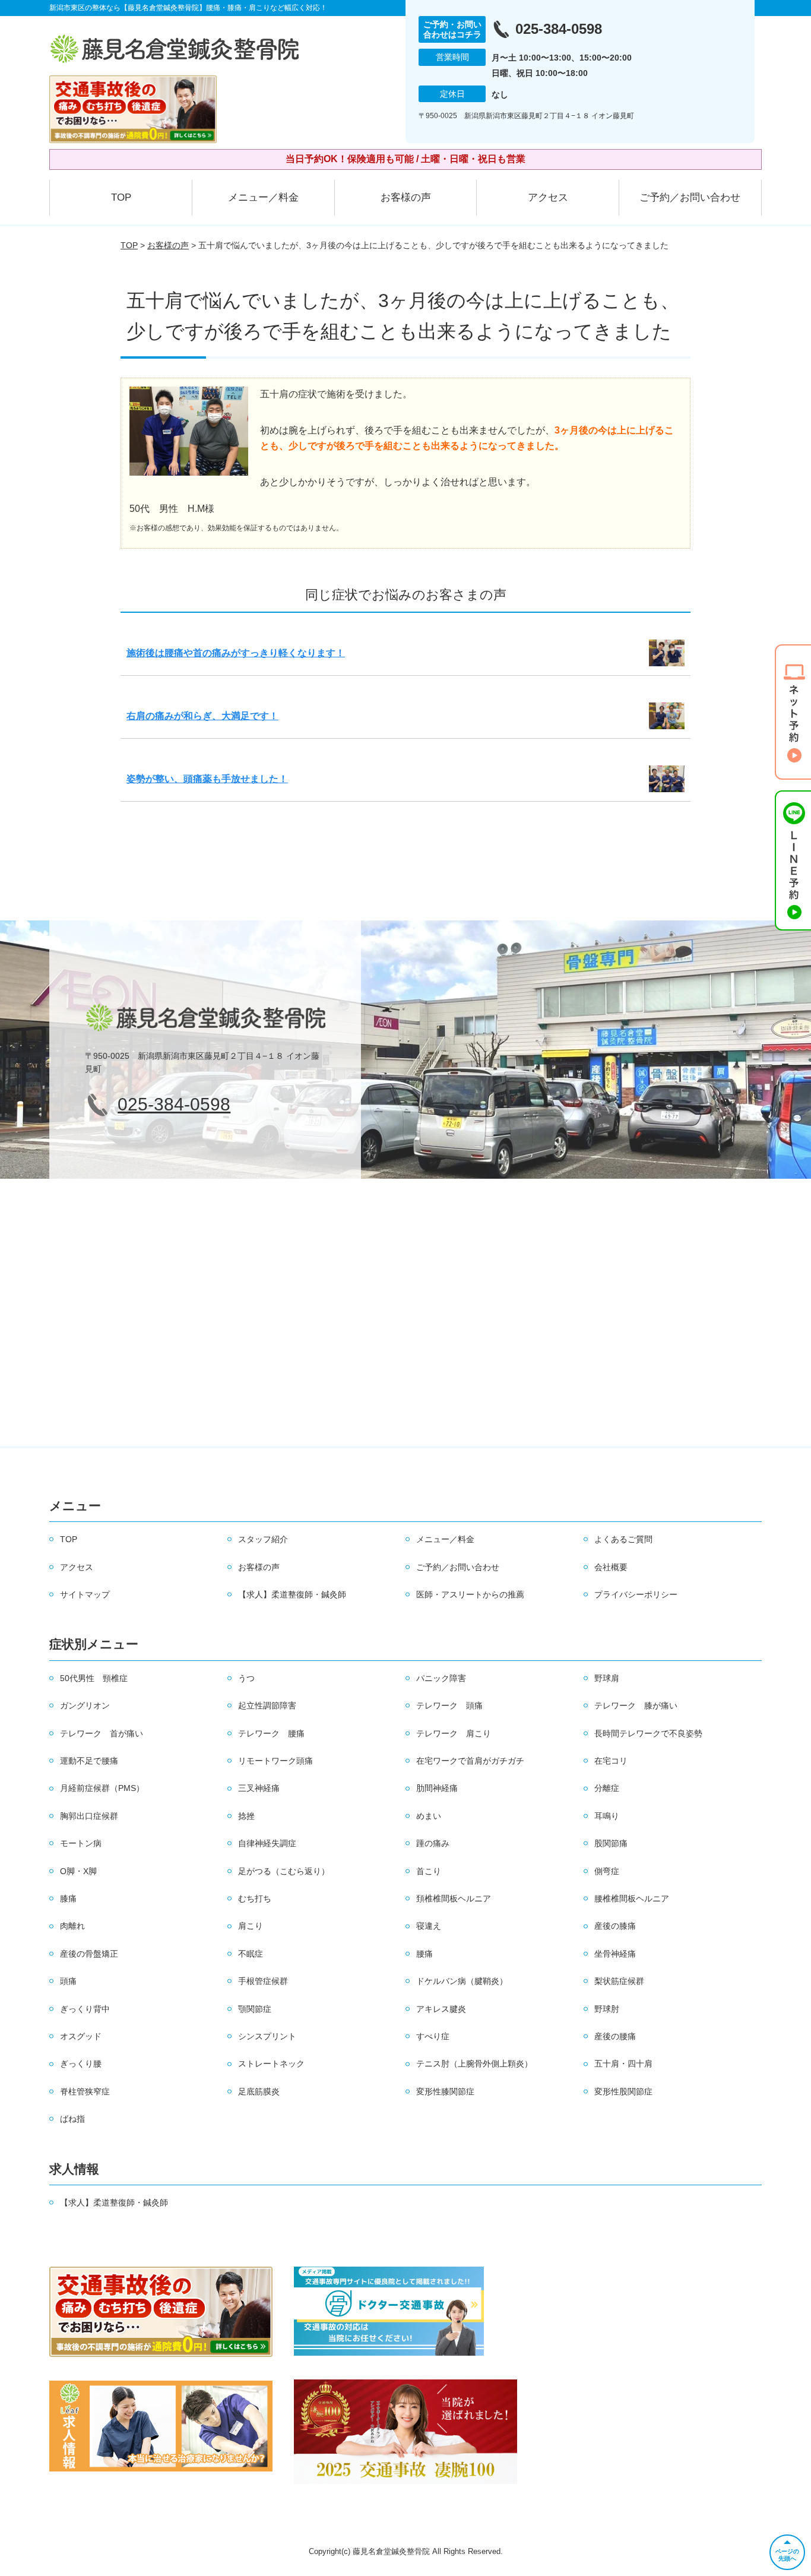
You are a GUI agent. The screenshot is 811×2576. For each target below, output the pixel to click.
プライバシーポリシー (636, 1594)
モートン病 (81, 1843)
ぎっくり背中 (85, 2009)
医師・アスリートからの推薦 (470, 1594)
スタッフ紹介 (263, 1539)
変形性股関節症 (623, 2091)
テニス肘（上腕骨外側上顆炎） (474, 2064)
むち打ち (255, 1898)
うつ (246, 1678)
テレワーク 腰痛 (271, 1733)
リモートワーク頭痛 (275, 1761)
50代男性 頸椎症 (94, 1678)
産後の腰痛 (615, 2036)
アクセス (548, 197)
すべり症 (433, 2036)
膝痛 (68, 1898)
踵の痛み (433, 1843)
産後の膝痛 (615, 1926)
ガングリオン (85, 1705)
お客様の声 (406, 197)
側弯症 (607, 1871)
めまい (429, 1816)
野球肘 (607, 2009)
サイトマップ (85, 1594)
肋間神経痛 (437, 1788)
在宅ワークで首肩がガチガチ (470, 1761)
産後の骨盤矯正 (89, 1954)
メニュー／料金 (263, 197)
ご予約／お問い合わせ (690, 197)
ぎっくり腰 (81, 2064)
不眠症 (251, 1954)
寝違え (429, 1926)
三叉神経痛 (259, 1788)
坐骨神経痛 (615, 1954)
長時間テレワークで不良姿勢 (648, 1733)
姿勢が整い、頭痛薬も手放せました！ (207, 779)
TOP (121, 197)
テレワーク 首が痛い (102, 1733)
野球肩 (607, 1678)
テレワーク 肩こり (454, 1733)
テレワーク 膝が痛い (636, 1705)
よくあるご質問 (623, 1539)
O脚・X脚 (78, 1871)
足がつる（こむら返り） (284, 1871)
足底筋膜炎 (259, 2091)
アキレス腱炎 (441, 2009)
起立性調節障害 (267, 1705)
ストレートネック (271, 2064)
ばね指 (72, 2119)
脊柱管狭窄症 (85, 2091)
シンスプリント (267, 2036)
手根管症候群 (263, 1981)
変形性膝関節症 (445, 2091)
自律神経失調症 (267, 1843)
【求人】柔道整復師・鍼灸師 (292, 1594)
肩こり (251, 1926)
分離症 (607, 1788)
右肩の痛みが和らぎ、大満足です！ (202, 716)
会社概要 (611, 1567)
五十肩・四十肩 (623, 2064)
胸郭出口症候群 (89, 1816)
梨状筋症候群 (619, 1981)
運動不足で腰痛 (89, 1761)
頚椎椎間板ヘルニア (454, 1898)
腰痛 (424, 1954)
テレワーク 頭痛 (449, 1705)
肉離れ (72, 1926)
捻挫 (246, 1816)
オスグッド (81, 2036)
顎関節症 (255, 2009)
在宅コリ (611, 1761)
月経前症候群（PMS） (102, 1788)
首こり (429, 1871)
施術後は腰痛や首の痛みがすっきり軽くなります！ (236, 653)
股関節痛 (611, 1843)
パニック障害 (441, 1678)
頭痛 (68, 1981)
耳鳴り (607, 1816)
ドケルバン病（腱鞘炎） (462, 1981)
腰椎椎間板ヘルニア (632, 1898)
